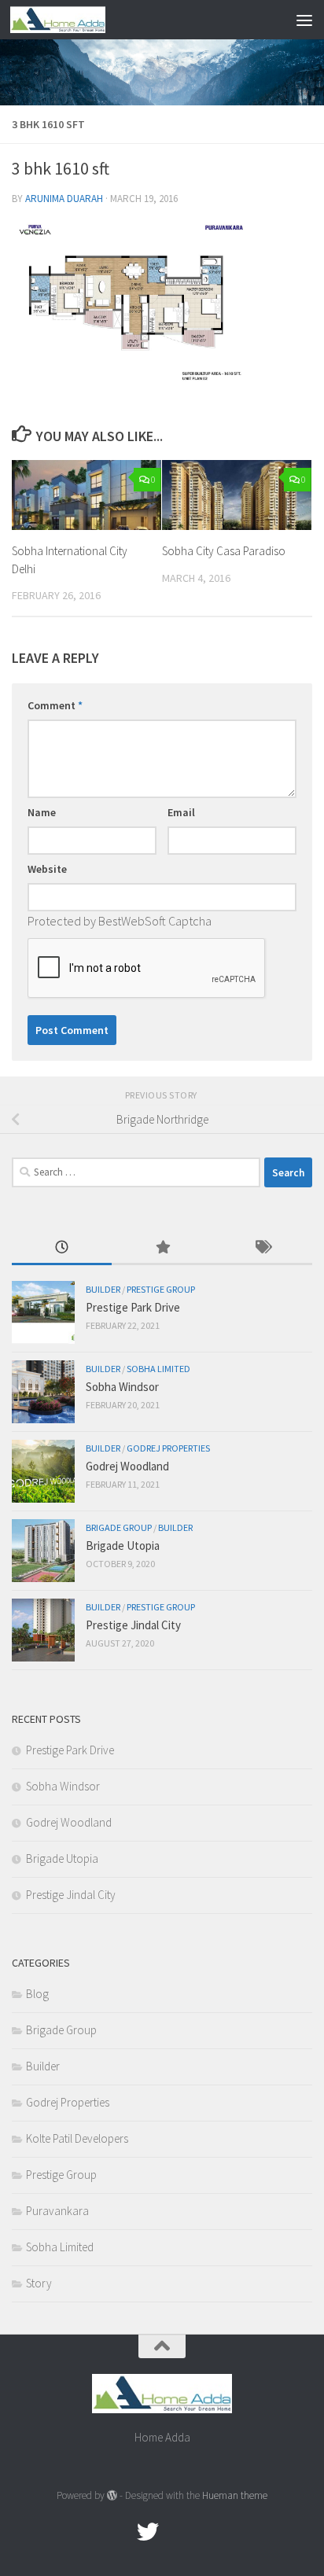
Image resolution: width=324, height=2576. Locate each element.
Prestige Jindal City (133, 1625)
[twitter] (148, 2532)
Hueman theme (235, 2495)
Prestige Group (161, 1289)
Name (42, 812)
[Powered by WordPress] (112, 2495)
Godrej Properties (168, 1448)
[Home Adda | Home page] (74, 20)
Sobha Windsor (122, 1387)
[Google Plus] (176, 2532)
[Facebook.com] (120, 2532)
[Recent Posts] (62, 1248)
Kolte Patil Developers (77, 2138)
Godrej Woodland (127, 1466)
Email (181, 812)
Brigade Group (119, 1527)
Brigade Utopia (123, 1546)
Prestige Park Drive (133, 1307)
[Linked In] (204, 2532)
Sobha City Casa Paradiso (224, 551)
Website (47, 869)
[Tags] (262, 1248)
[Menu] (304, 20)
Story (39, 2283)
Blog (37, 1994)
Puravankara (57, 2211)
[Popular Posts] (162, 1248)
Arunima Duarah (64, 199)
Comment (55, 705)
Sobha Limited (158, 1369)
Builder (103, 1289)
